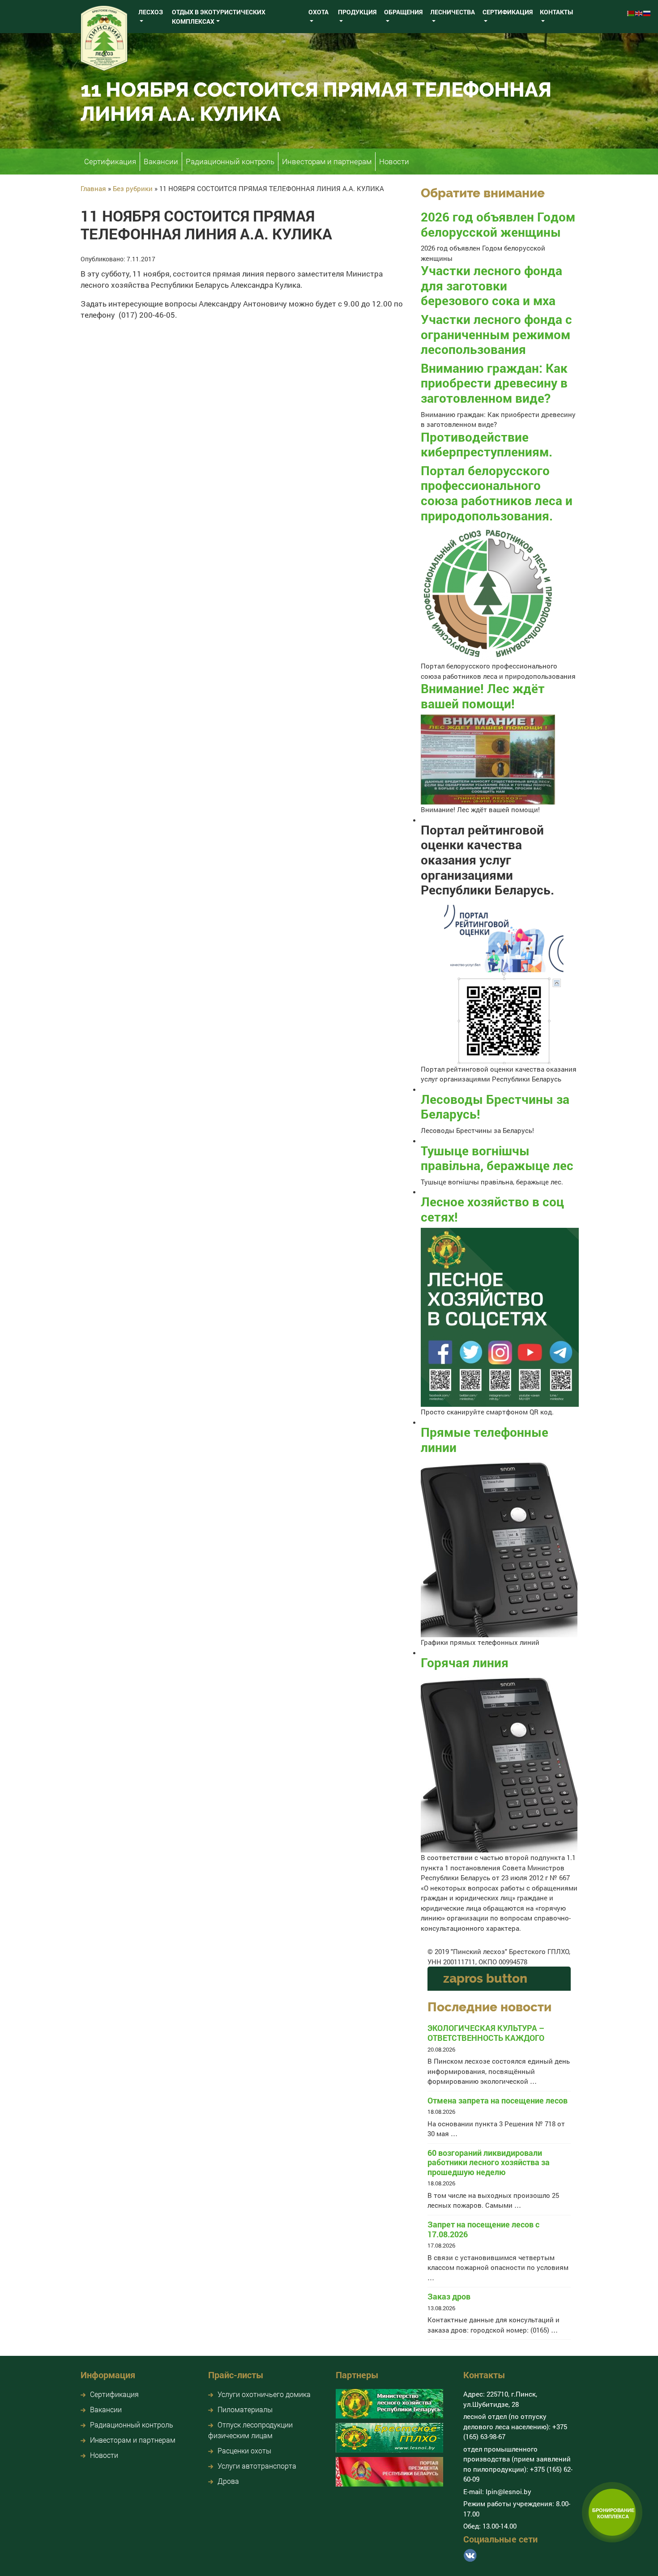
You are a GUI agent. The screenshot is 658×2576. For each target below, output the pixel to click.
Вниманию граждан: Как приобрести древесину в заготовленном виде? (494, 383)
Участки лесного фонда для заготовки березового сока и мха (491, 285)
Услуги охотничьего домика (264, 2394)
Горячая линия (465, 1663)
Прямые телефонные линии (485, 1440)
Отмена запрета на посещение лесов (498, 2101)
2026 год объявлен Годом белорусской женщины (498, 224)
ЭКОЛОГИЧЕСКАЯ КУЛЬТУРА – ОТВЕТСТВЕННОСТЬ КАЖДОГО (486, 2033)
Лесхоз (151, 12)
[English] (639, 12)
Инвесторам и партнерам (327, 161)
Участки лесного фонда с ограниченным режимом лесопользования (496, 334)
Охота (318, 12)
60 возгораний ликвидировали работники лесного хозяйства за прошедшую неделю (489, 2163)
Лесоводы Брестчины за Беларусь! (495, 1107)
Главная (93, 188)
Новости (394, 161)
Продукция (357, 12)
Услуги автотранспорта (257, 2466)
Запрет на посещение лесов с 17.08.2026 (483, 2229)
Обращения (403, 12)
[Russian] (647, 12)
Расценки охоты (244, 2450)
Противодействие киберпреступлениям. (487, 445)
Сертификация (508, 12)
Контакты (556, 12)
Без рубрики (133, 188)
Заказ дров (449, 2297)
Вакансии (161, 161)
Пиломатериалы (245, 2409)
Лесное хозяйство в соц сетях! (492, 1209)
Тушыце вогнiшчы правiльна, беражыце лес (497, 1158)
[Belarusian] (631, 12)
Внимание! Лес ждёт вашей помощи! (483, 696)
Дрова (228, 2481)
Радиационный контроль (230, 161)
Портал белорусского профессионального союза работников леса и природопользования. (497, 493)
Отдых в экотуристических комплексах (219, 17)
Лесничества (453, 12)
